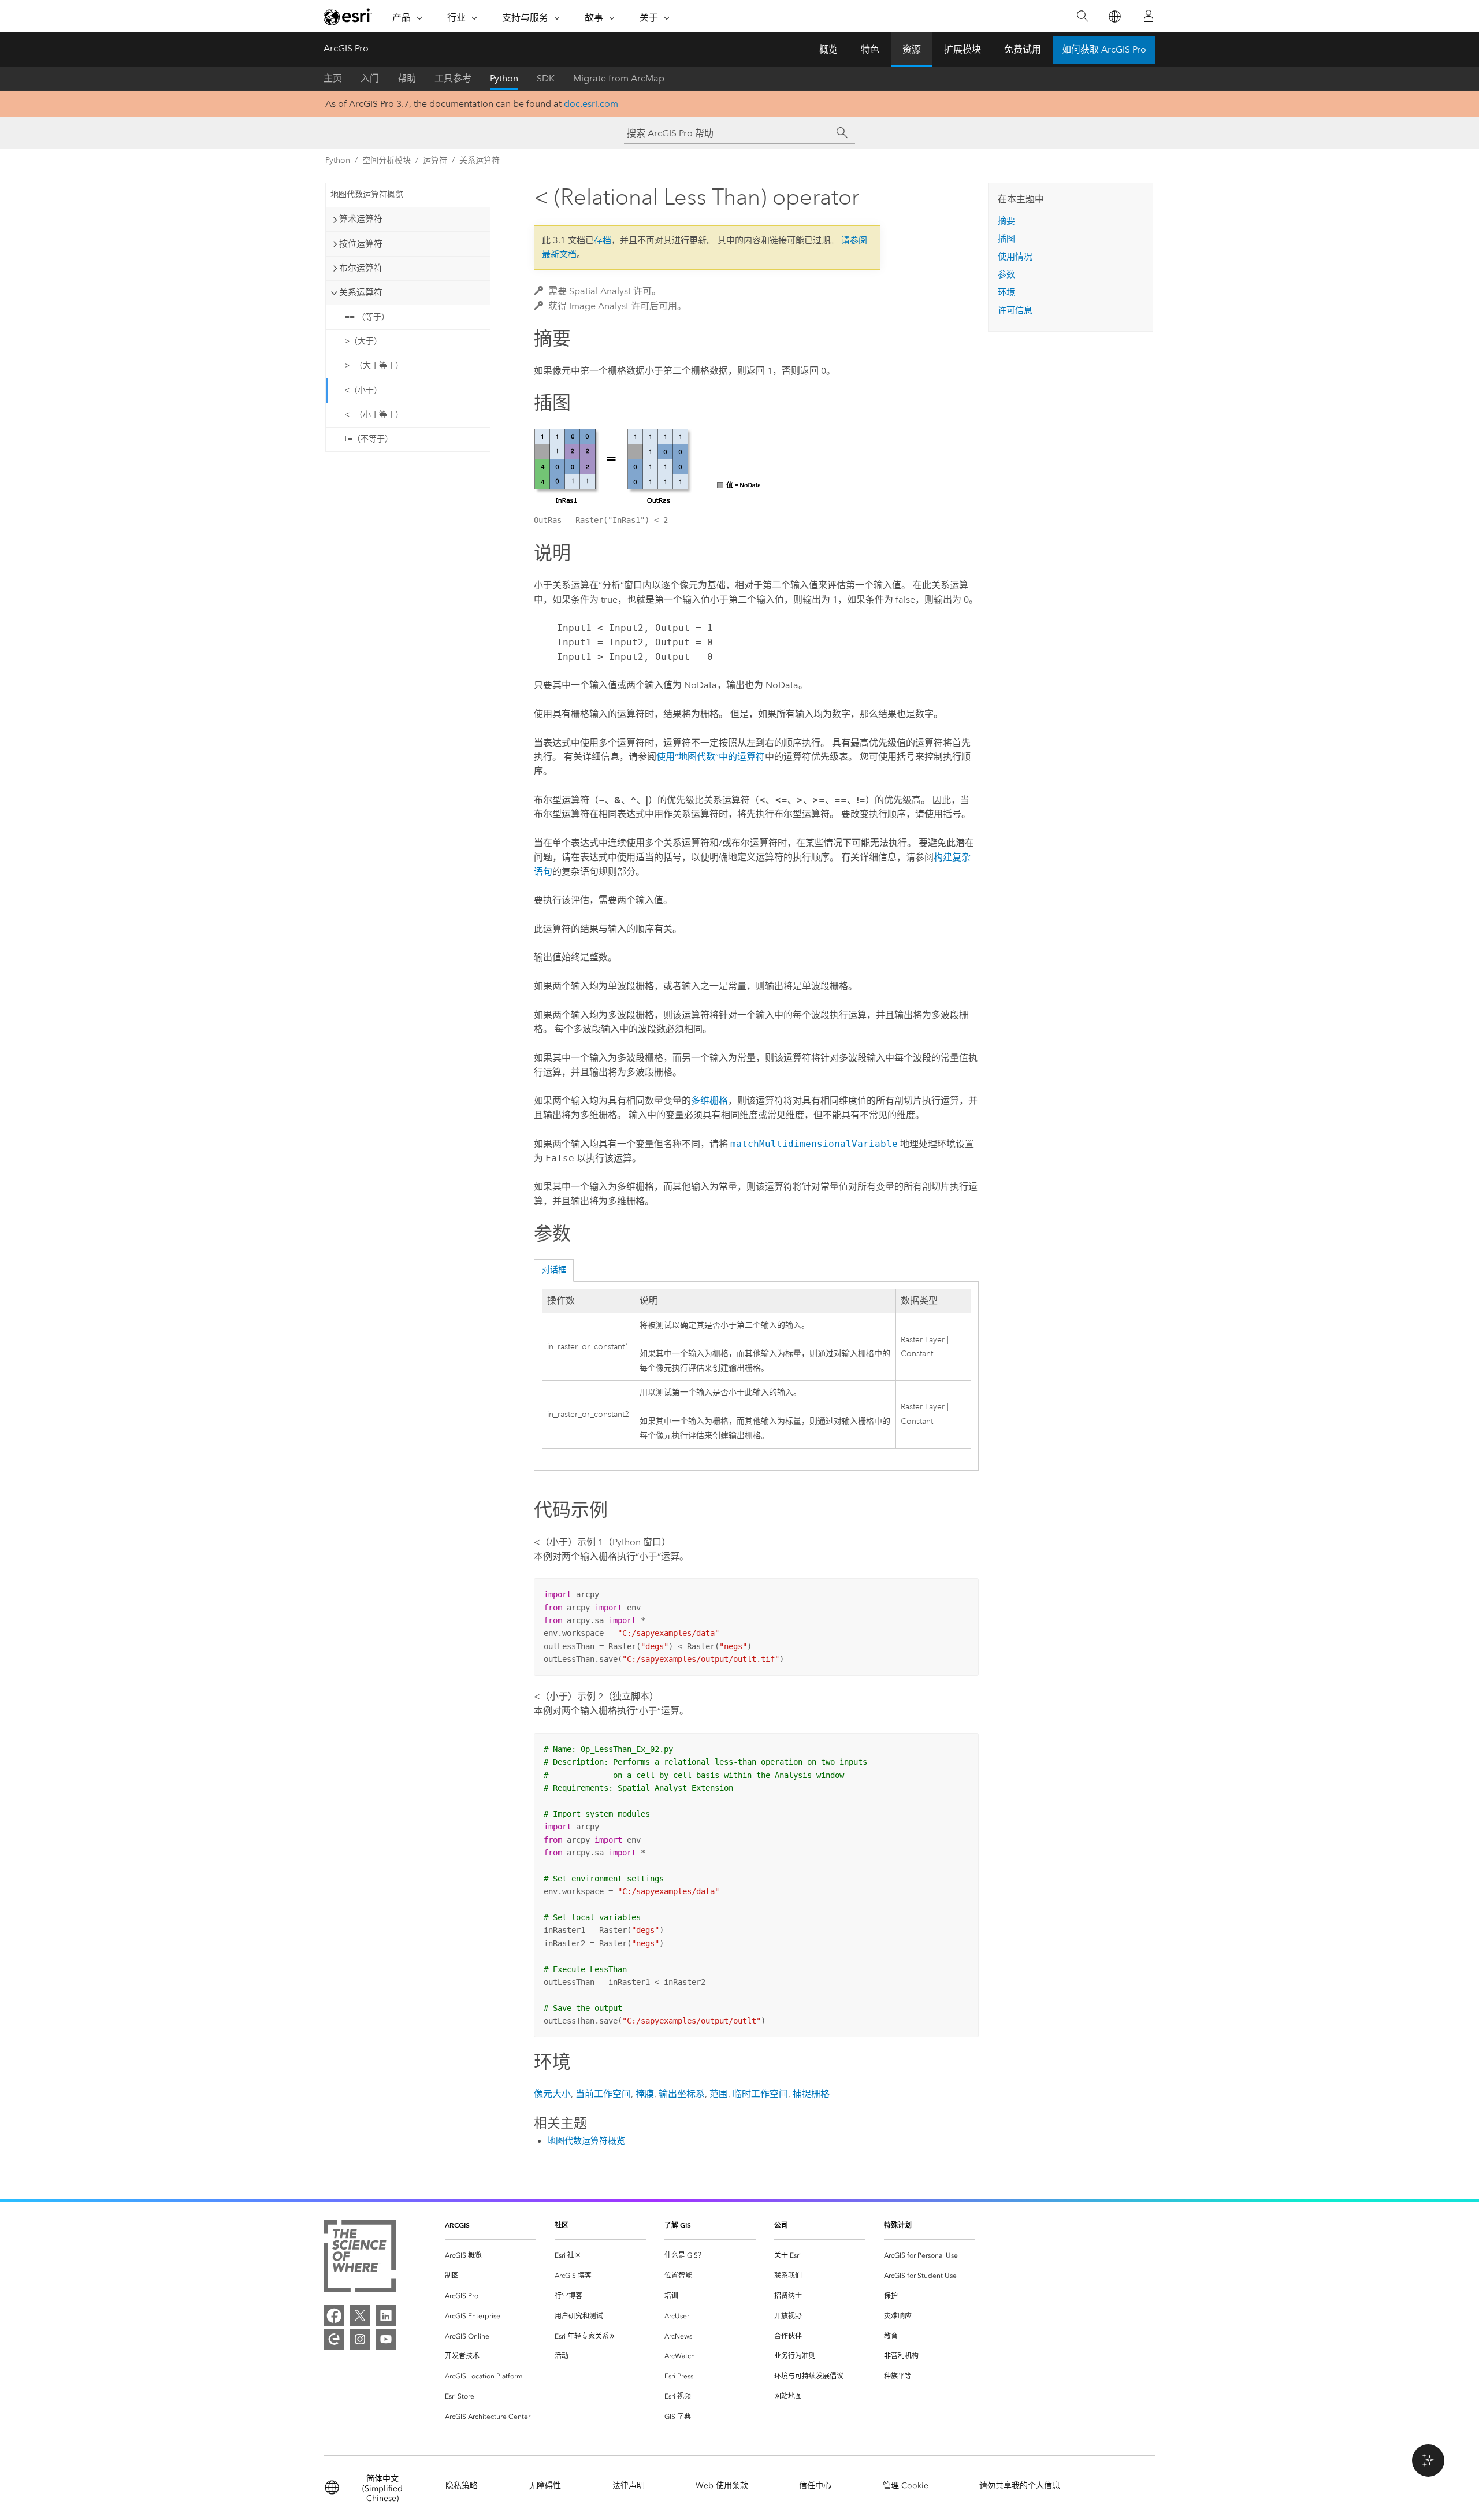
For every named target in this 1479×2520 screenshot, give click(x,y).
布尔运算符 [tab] (361, 268)
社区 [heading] (562, 2225)
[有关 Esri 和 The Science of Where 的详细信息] (360, 2259)
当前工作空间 (603, 2094)
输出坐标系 (682, 2094)
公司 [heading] (781, 2225)
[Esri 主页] (348, 17)
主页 (333, 78)
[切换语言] (1114, 16)
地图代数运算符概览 (367, 194)
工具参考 (453, 78)
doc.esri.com (591, 104)
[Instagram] (360, 2339)
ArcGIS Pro (346, 48)
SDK (546, 78)
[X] (360, 2315)
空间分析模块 (387, 160)
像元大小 (552, 2094)
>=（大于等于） (374, 365)
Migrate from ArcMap (619, 78)
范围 (719, 2094)
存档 (603, 240)
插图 (1006, 239)
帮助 (407, 78)
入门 (370, 78)
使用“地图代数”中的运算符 (711, 757)
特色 (870, 49)
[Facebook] (334, 2315)
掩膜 (645, 2094)
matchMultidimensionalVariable (814, 1144)
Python (504, 78)
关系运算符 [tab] (361, 292)
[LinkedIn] (386, 2315)
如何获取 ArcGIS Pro (1104, 49)
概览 (828, 49)
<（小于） (363, 390)
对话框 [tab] (554, 1270)
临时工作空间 (760, 2094)
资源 (912, 49)
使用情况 (1015, 257)
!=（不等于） (369, 439)
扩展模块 (963, 49)
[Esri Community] (334, 2339)
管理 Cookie (906, 2486)
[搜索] (1082, 16)
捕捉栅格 (811, 2094)
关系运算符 (480, 160)
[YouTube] (386, 2339)
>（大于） (363, 341)
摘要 (1006, 221)
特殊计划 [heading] (898, 2225)
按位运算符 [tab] (361, 244)
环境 (1006, 292)
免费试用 (1023, 49)
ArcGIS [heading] (457, 2225)
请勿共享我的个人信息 (1020, 2486)
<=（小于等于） (374, 415)
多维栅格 (709, 1101)
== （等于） (367, 317)
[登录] (1149, 16)
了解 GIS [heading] (678, 2225)
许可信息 (1015, 310)
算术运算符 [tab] (361, 219)
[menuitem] (490, 2256)
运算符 (435, 160)
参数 (1006, 274)
